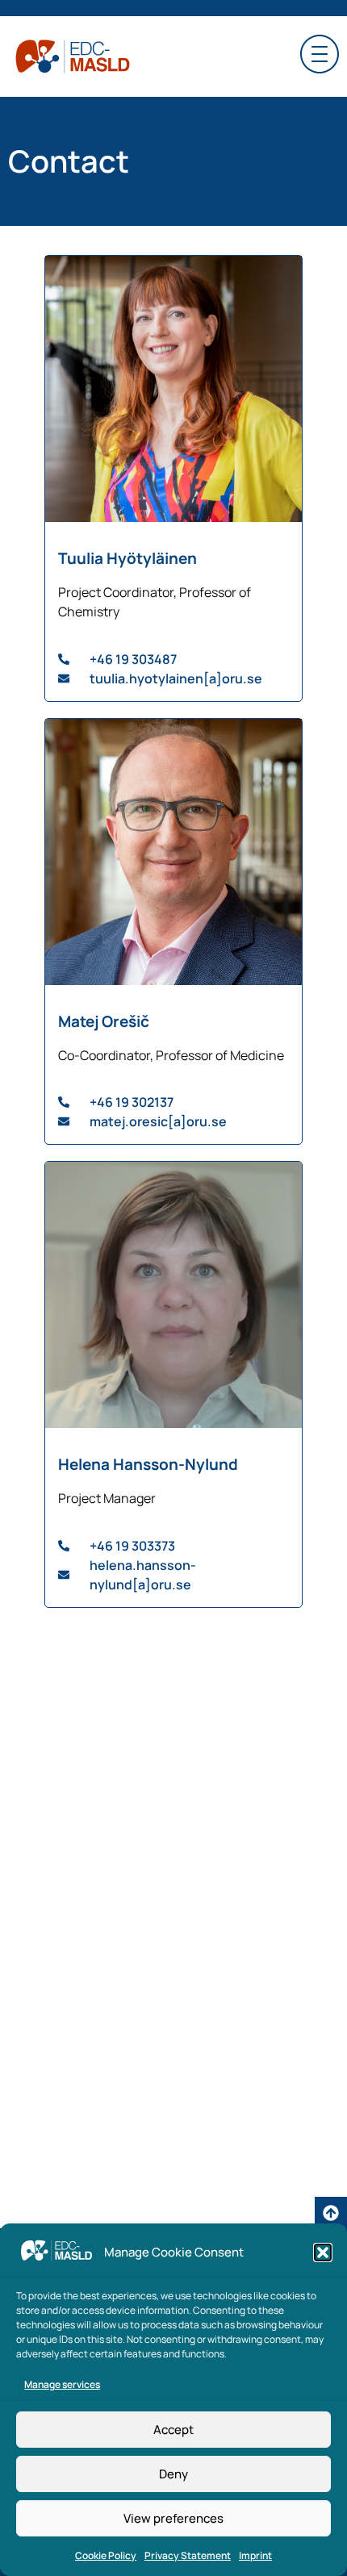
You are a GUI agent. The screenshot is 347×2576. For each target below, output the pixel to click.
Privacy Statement (188, 2555)
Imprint (255, 2555)
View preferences (173, 2518)
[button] (323, 2252)
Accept (173, 2430)
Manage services (62, 2384)
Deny (173, 2474)
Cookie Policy (106, 2555)
